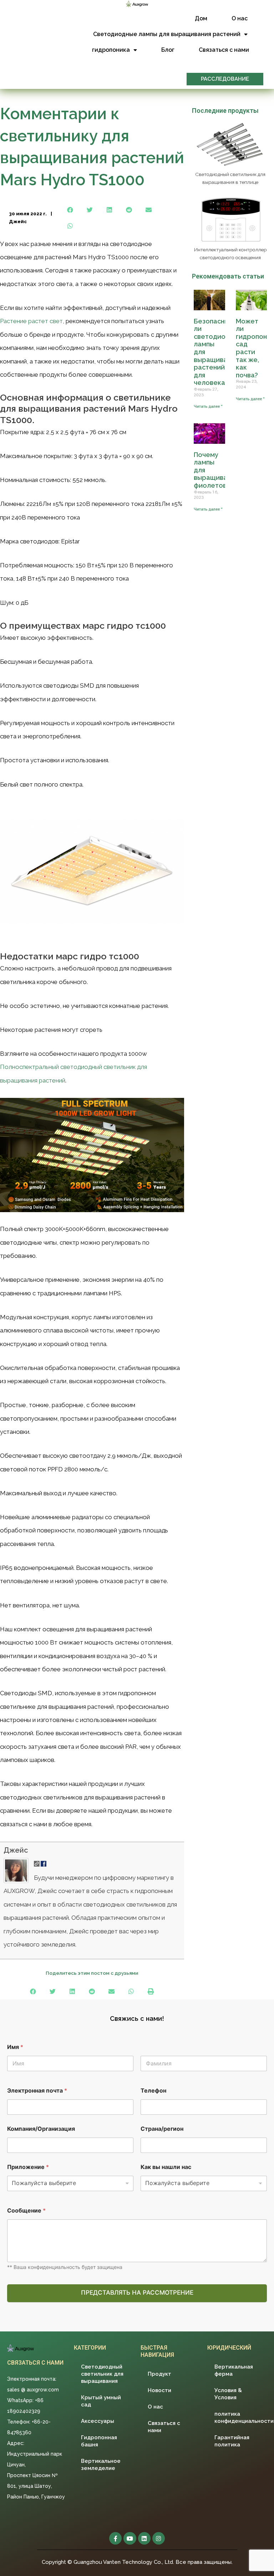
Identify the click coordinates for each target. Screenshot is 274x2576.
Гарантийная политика (232, 2441)
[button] (225, 79)
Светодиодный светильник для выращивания (102, 2374)
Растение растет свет (31, 321)
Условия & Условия (228, 2394)
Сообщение (26, 2211)
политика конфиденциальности (241, 2417)
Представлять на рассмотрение (137, 2293)
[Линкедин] (144, 2538)
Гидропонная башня (99, 2441)
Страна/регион (162, 2129)
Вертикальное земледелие (101, 2465)
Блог (168, 50)
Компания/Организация (41, 2129)
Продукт (159, 2374)
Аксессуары (98, 2421)
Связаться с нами (224, 50)
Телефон (153, 2091)
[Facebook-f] (115, 2538)
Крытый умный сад (101, 2401)
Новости (159, 2390)
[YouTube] (130, 2538)
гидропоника (111, 50)
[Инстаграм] (159, 2538)
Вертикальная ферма (234, 2370)
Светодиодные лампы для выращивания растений (167, 34)
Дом (201, 18)
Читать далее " (208, 406)
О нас (240, 18)
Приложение (28, 2167)
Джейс (16, 1850)
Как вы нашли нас (166, 2167)
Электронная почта (37, 2091)
